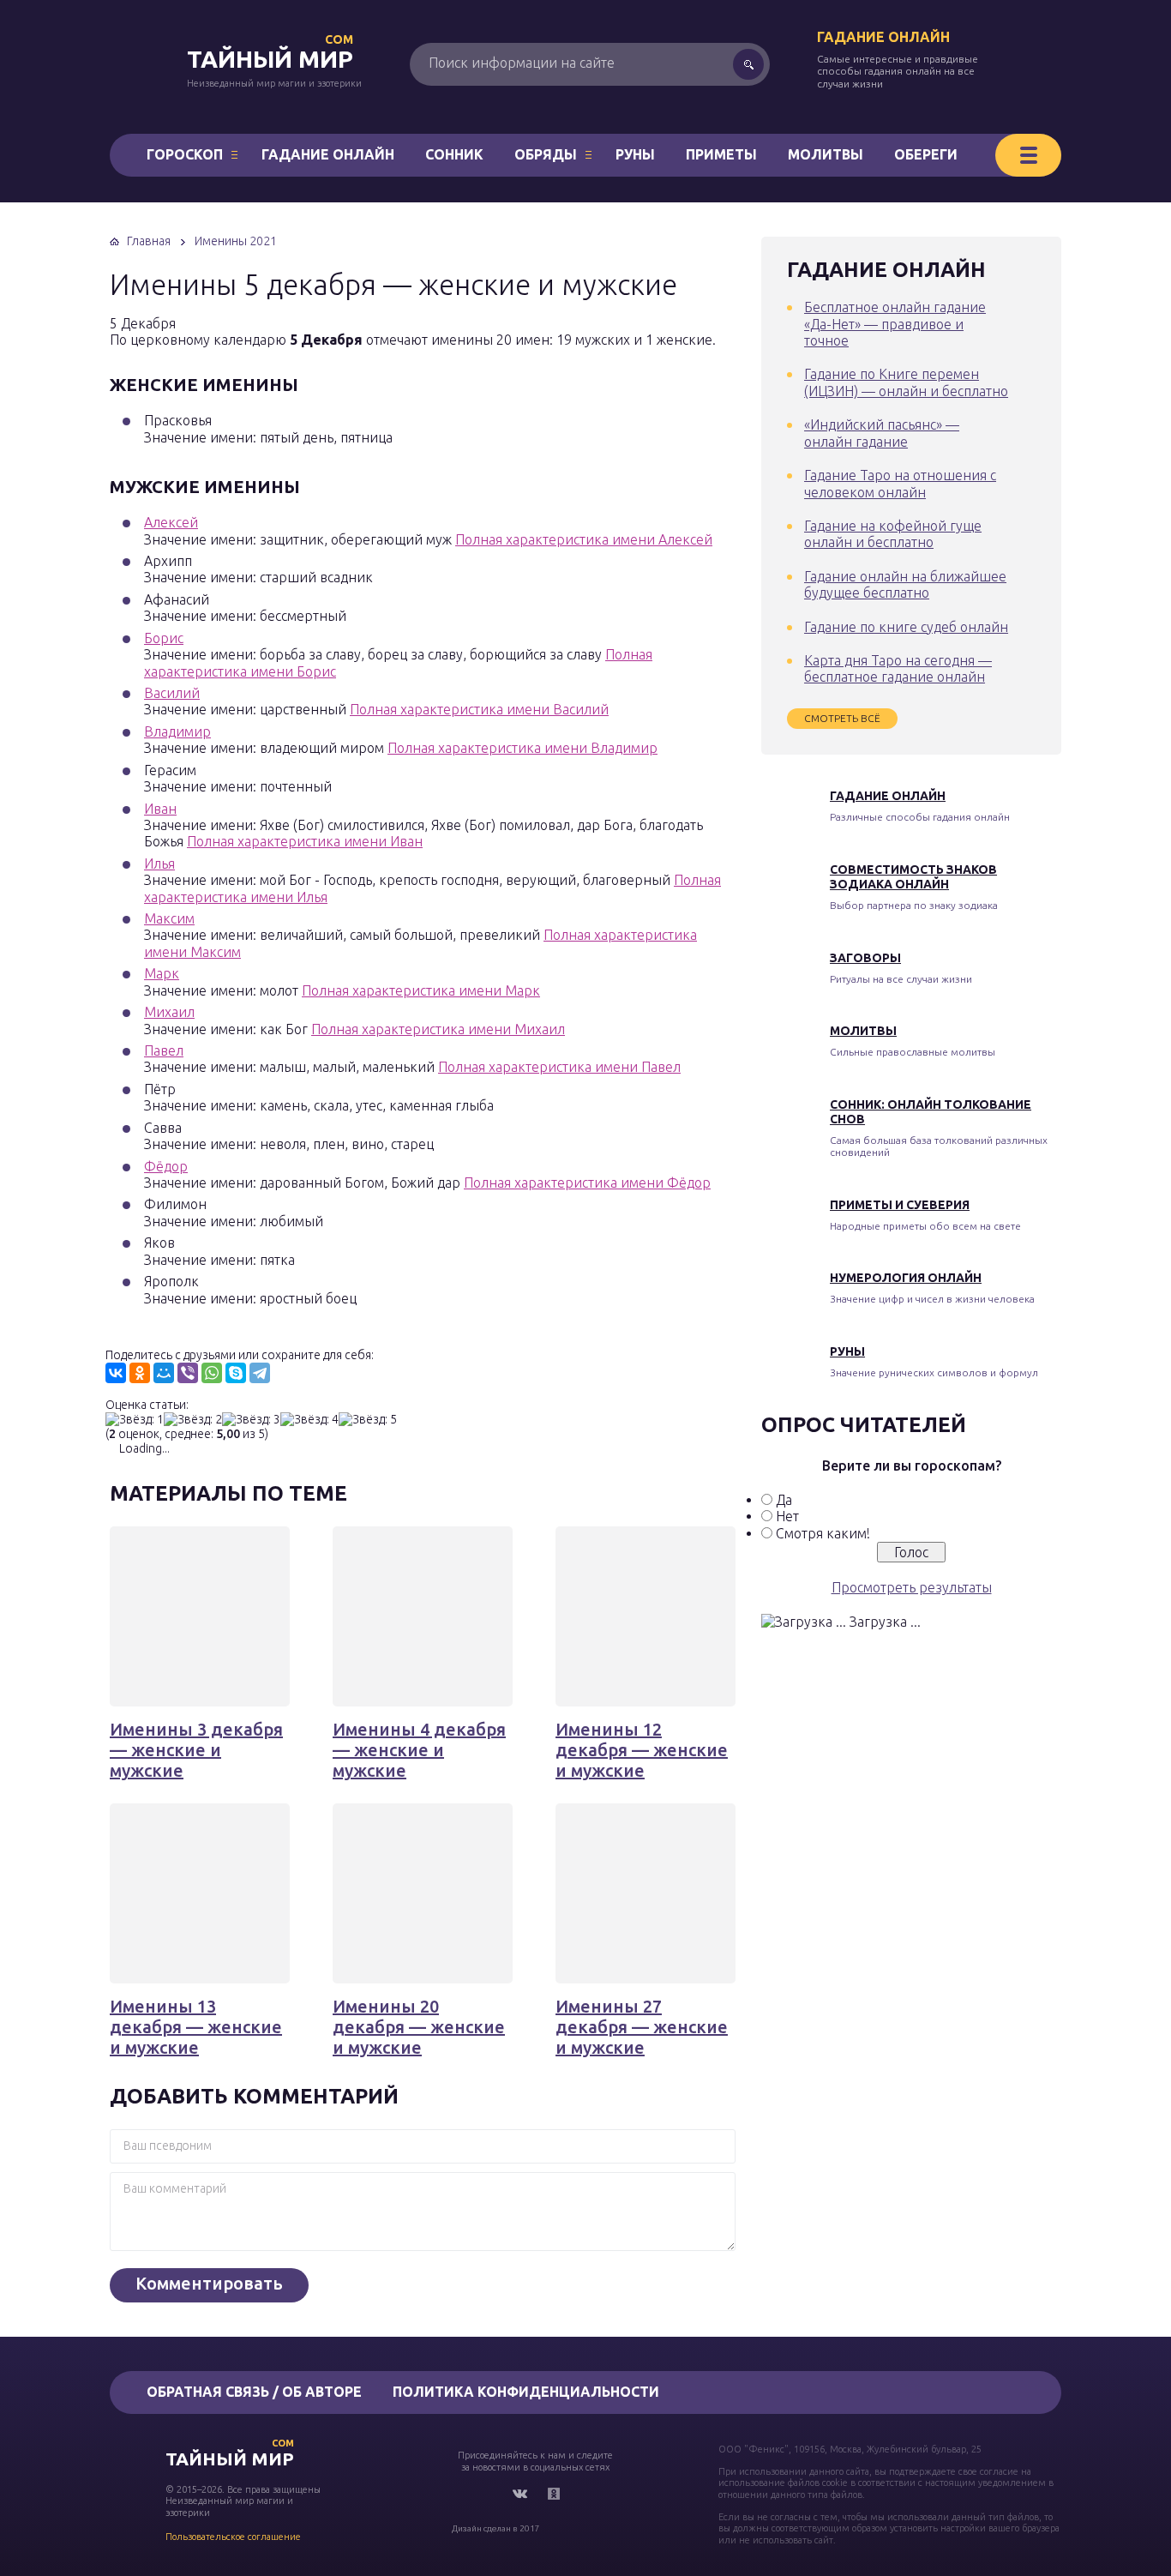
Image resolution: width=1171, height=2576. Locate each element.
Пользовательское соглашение (233, 2537)
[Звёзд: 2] (193, 1420)
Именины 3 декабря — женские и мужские (196, 1750)
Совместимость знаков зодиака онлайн (913, 877)
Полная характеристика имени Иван (305, 841)
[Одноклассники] (140, 1373)
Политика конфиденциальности (526, 2392)
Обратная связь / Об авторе (254, 2392)
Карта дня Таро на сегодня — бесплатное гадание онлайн (898, 668)
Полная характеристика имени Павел (559, 1067)
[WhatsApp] (212, 1373)
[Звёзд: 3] (251, 1420)
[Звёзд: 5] (368, 1420)
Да (784, 1500)
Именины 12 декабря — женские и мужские (642, 1750)
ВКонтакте (519, 2494)
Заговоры (865, 958)
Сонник (454, 154)
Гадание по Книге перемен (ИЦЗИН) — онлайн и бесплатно (906, 382)
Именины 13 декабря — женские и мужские (196, 2027)
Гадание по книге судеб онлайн (906, 627)
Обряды (546, 154)
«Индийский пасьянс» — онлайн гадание (882, 433)
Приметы (721, 154)
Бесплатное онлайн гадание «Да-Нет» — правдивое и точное (895, 324)
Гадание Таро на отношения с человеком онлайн (900, 483)
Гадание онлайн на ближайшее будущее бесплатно (905, 584)
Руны (635, 154)
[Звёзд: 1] (135, 1420)
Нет (787, 1516)
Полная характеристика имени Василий (479, 709)
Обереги (926, 154)
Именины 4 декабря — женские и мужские (419, 1750)
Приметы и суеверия (900, 1205)
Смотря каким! (823, 1533)
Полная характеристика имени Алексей (584, 539)
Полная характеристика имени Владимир (522, 748)
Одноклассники (554, 2494)
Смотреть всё (842, 718)
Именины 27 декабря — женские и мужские (642, 2027)
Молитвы (826, 154)
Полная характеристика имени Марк (421, 990)
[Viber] (188, 1373)
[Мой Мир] (164, 1373)
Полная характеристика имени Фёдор (587, 1183)
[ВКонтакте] (116, 1373)
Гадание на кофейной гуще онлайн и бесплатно (893, 534)
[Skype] (236, 1373)
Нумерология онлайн (906, 1278)
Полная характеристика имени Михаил (438, 1029)
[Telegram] (260, 1373)
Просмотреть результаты (912, 1587)
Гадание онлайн (883, 37)
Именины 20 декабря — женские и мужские (419, 2027)
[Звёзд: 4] (309, 1420)
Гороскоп (185, 154)
